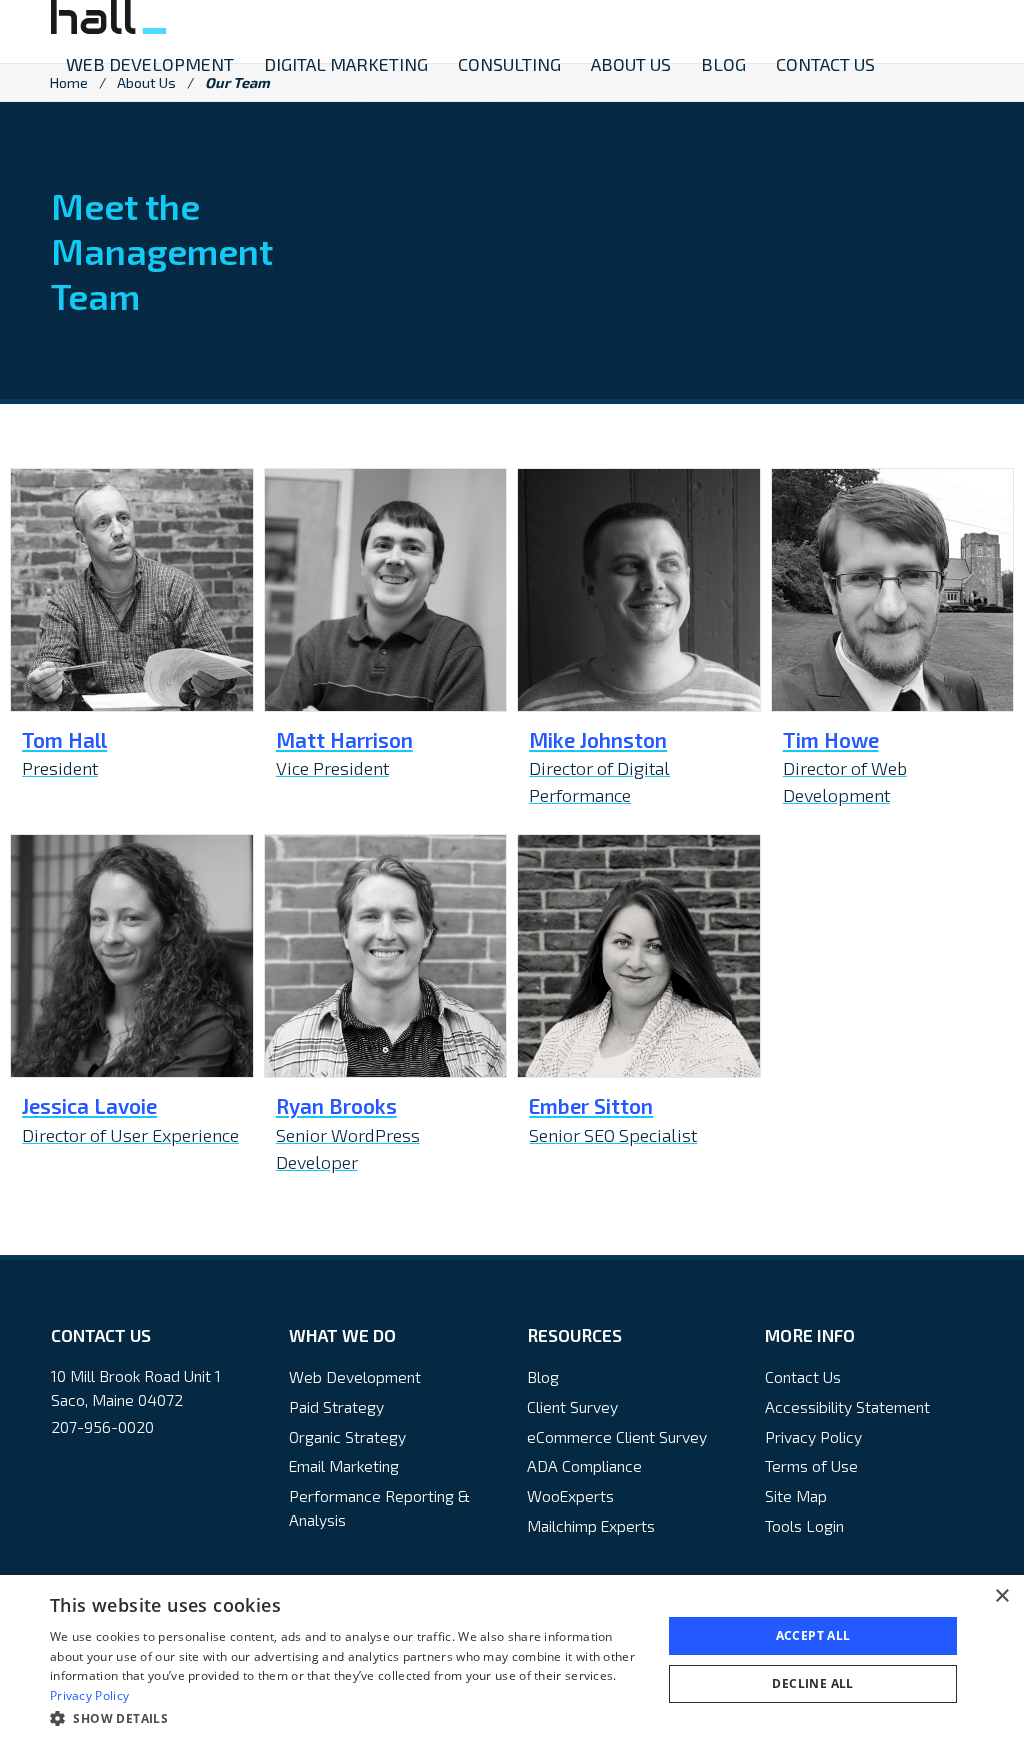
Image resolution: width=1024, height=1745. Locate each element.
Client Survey (572, 1406)
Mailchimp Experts (591, 1525)
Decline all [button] (812, 1683)
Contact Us (803, 1376)
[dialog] (512, 1660)
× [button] (1001, 1596)
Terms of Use (811, 1465)
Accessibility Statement (847, 1406)
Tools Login (804, 1525)
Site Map (796, 1495)
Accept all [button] (813, 1635)
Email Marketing (344, 1465)
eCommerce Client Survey (617, 1436)
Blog (543, 1376)
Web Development (355, 1376)
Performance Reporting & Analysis (379, 1507)
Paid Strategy (336, 1406)
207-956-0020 (102, 1426)
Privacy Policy (813, 1436)
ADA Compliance (584, 1465)
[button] (347, 1718)
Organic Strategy (347, 1436)
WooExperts (570, 1495)
